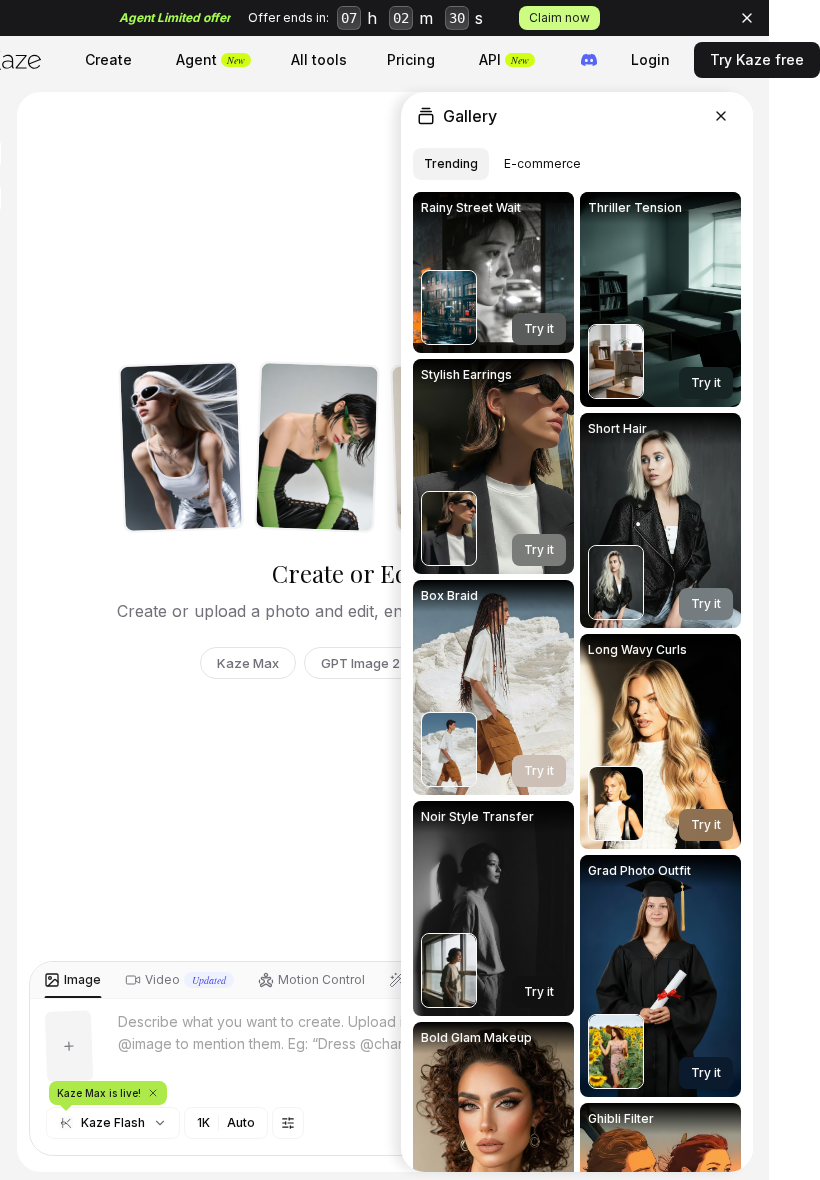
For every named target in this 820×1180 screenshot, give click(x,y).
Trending (451, 163)
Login (650, 59)
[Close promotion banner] (747, 18)
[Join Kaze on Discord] (589, 60)
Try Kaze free (757, 59)
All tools (319, 59)
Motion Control (321, 979)
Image (82, 979)
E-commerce (542, 163)
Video (185, 979)
